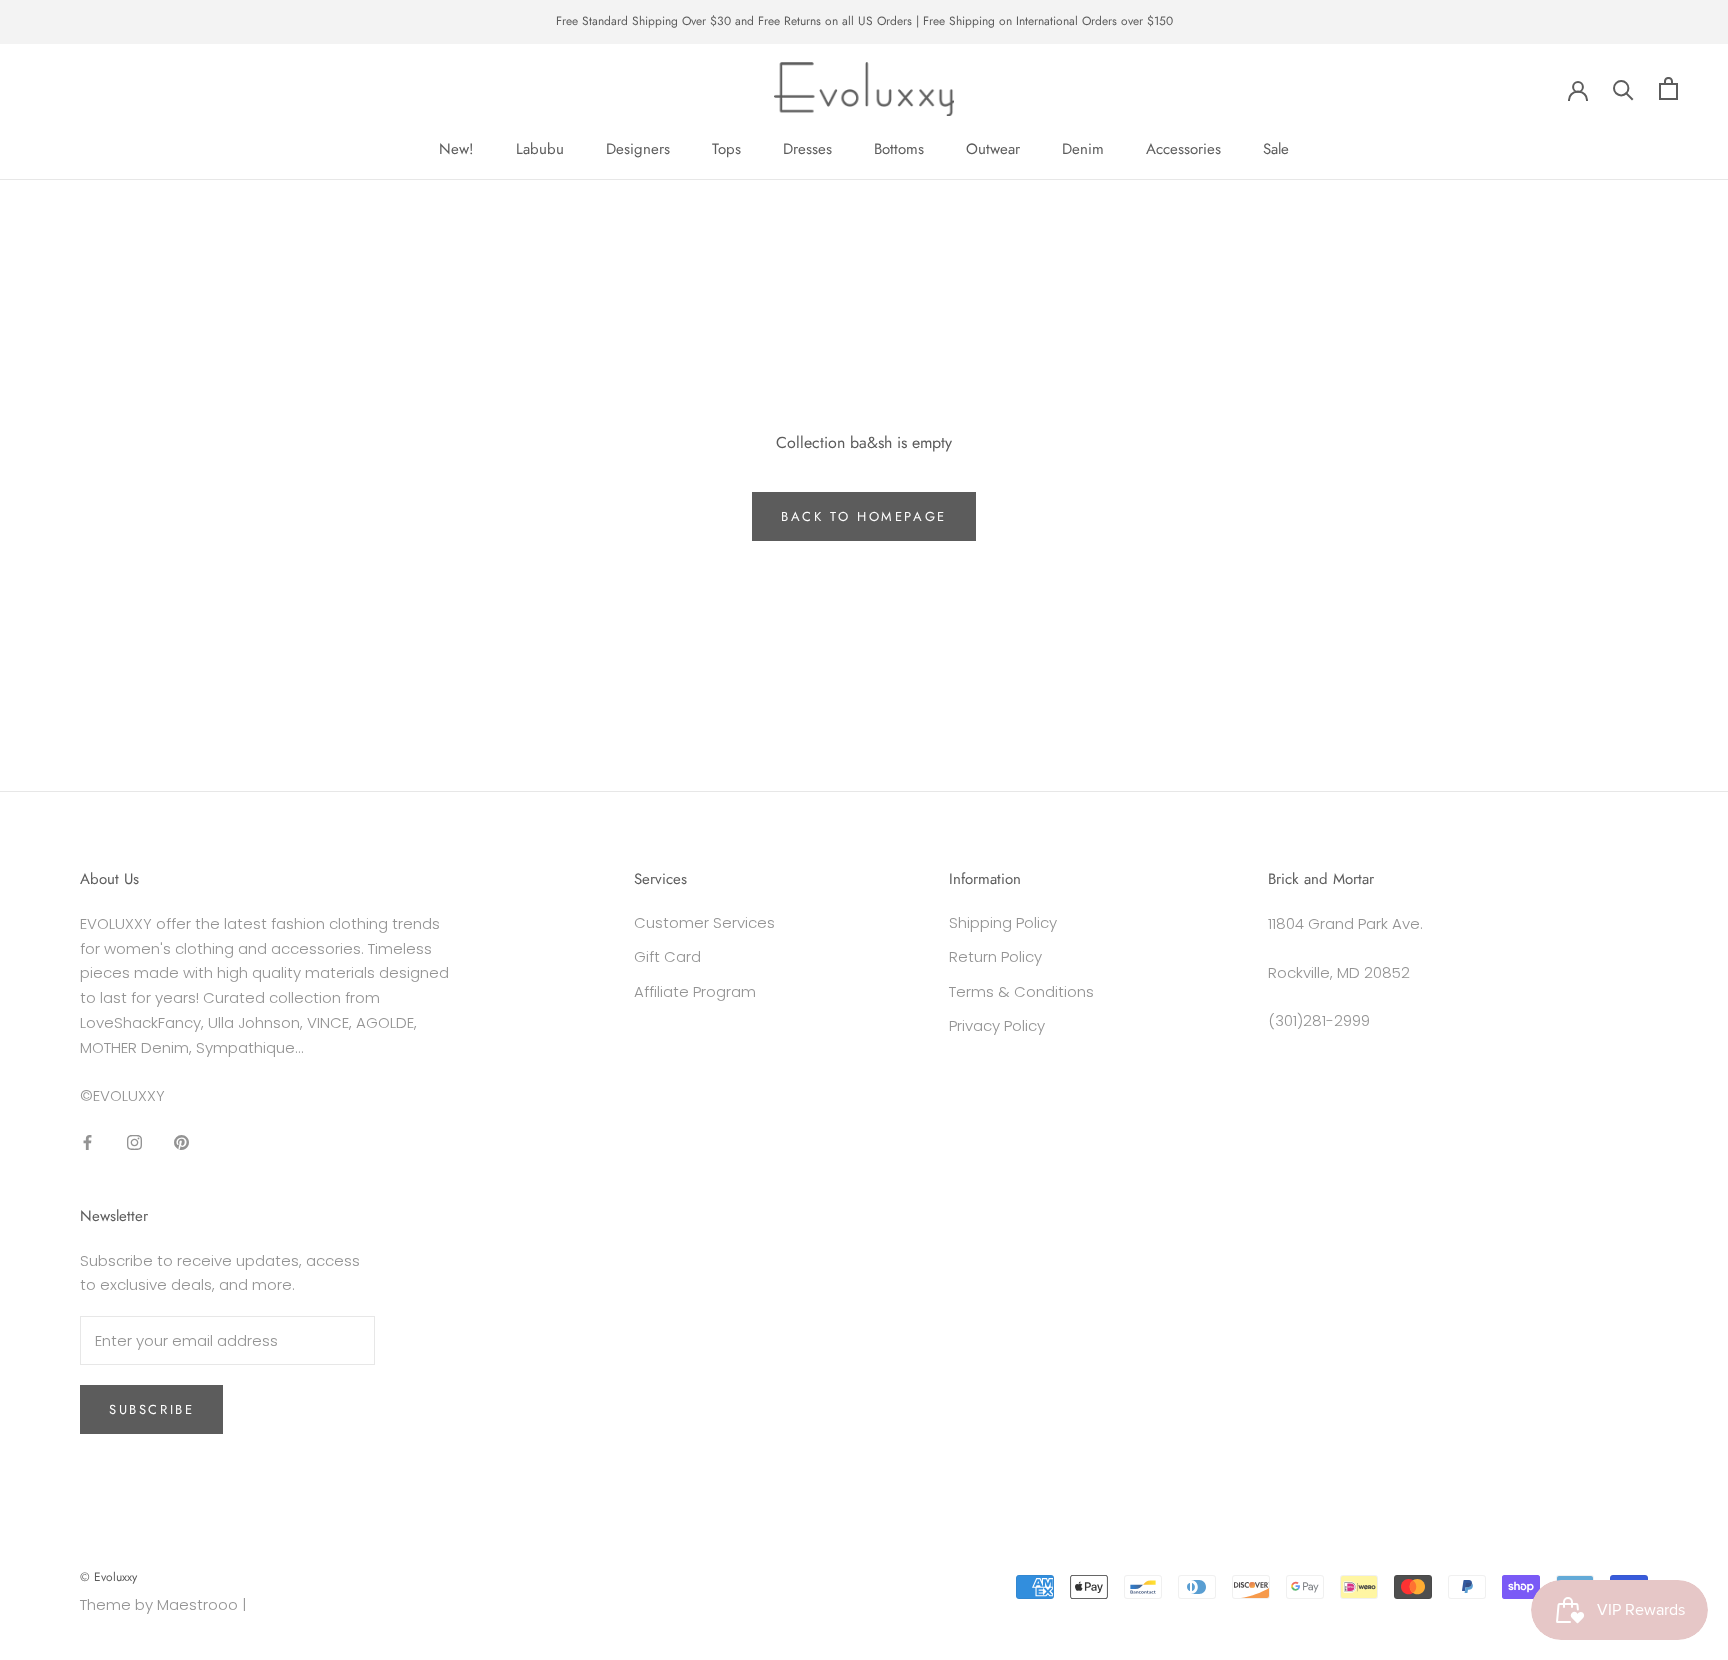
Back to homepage (864, 516)
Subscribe (151, 1409)
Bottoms (899, 149)
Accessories (1183, 149)
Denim (1083, 149)
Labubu (540, 149)
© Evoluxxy (108, 1577)
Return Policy (995, 956)
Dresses (807, 149)
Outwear (993, 149)
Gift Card (667, 956)
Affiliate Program (695, 991)
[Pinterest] (181, 1141)
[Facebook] (87, 1141)
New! (456, 149)
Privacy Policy (997, 1025)
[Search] (1623, 88)
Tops (726, 149)
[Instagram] (134, 1141)
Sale (1276, 149)
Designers (638, 149)
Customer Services (704, 922)
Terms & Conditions (1021, 991)
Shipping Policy (1003, 922)
